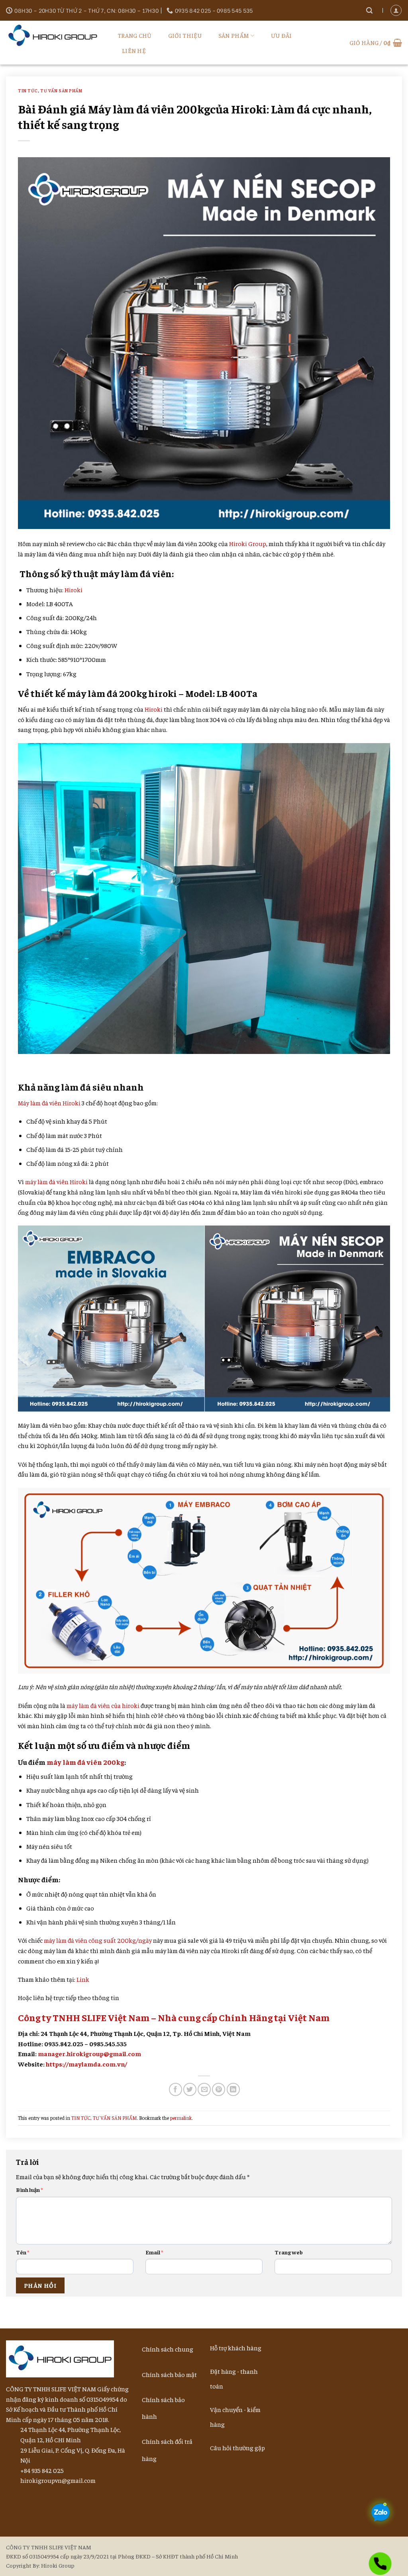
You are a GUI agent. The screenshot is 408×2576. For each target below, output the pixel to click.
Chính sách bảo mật (169, 2374)
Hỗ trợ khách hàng (236, 2348)
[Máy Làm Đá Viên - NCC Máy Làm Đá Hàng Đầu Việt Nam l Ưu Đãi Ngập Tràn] (56, 36)
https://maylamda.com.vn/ (86, 2064)
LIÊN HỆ (134, 50)
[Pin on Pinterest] (219, 2089)
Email (154, 2252)
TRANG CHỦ (135, 35)
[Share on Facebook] (176, 2089)
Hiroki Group (248, 543)
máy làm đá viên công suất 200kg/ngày (98, 1940)
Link (83, 1979)
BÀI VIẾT (320, 35)
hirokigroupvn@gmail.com (58, 2480)
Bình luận (29, 2190)
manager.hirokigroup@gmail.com (89, 2053)
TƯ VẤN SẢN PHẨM (61, 90)
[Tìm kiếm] (369, 11)
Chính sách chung (168, 2349)
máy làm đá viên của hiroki (103, 1705)
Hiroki (74, 589)
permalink (181, 2118)
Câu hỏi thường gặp (237, 2447)
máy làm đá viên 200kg (85, 1762)
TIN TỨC (28, 90)
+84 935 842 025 (42, 2470)
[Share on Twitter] (190, 2089)
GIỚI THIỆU (185, 35)
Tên (23, 2252)
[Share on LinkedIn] (233, 2089)
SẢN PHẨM (234, 35)
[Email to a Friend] (204, 2089)
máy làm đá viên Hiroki (56, 1181)
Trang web (289, 2252)
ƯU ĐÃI (281, 35)
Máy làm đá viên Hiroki (49, 1103)
